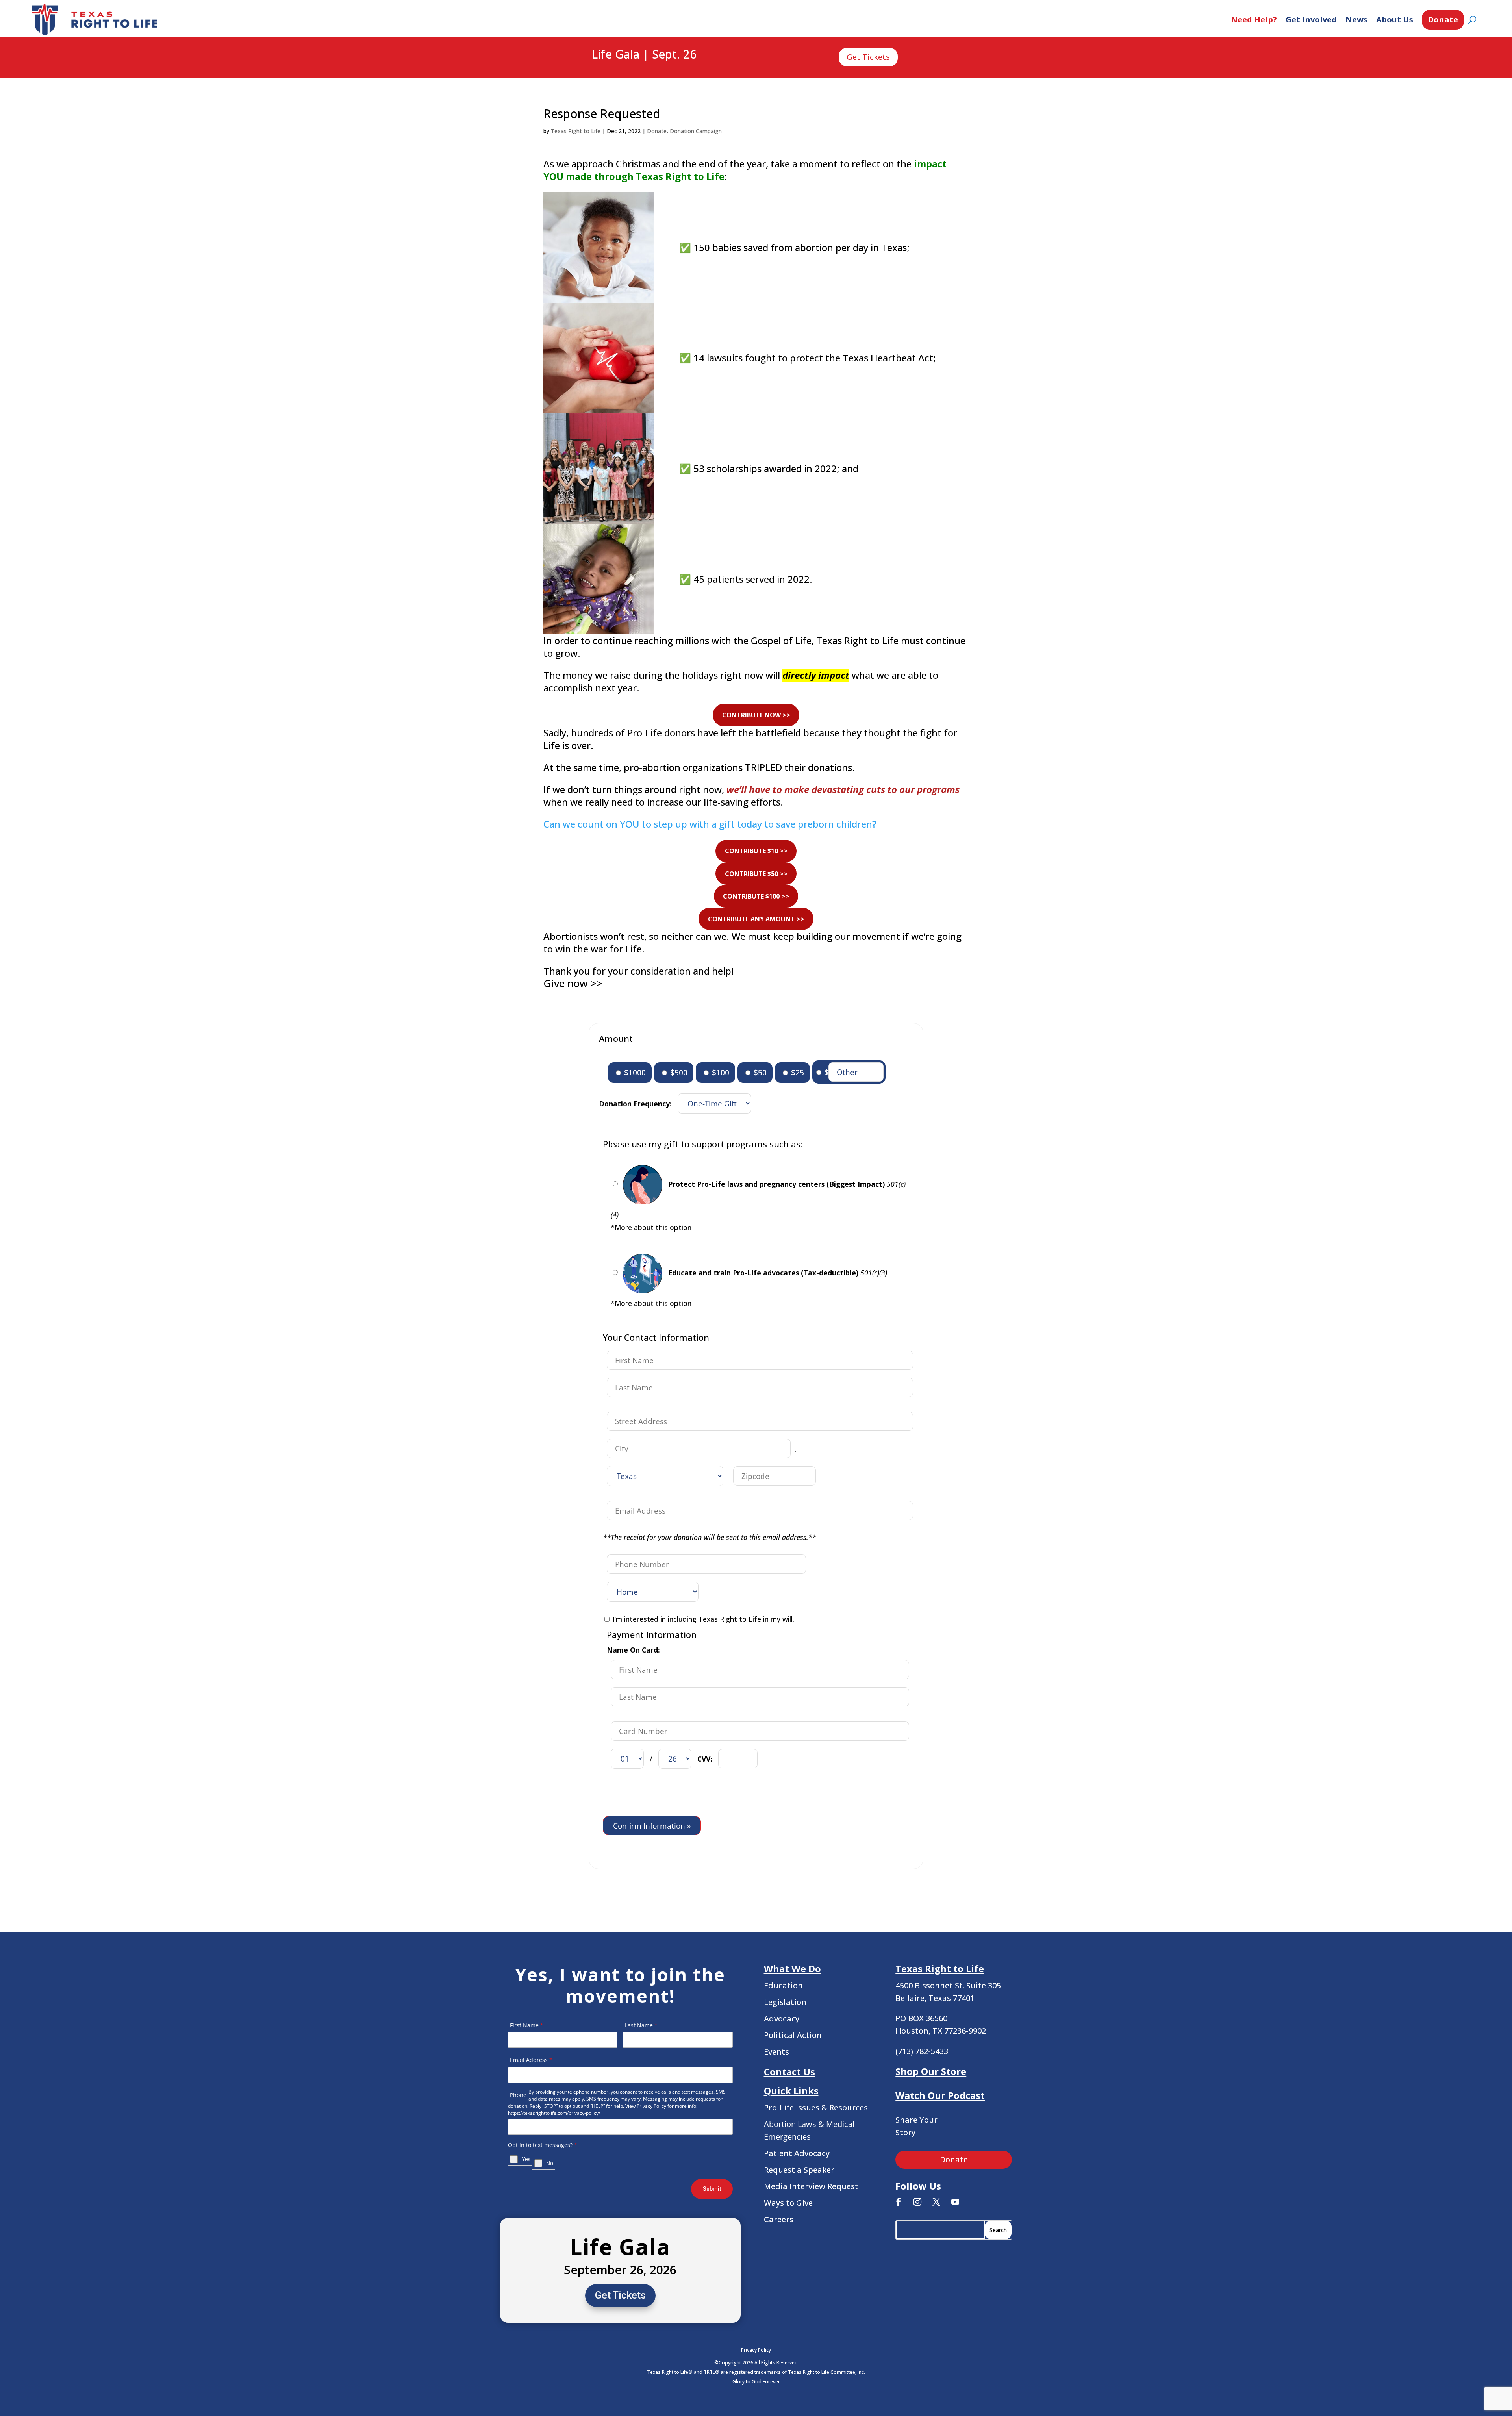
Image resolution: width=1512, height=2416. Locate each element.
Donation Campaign (696, 131)
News (1356, 19)
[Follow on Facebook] (899, 2202)
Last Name (641, 2025)
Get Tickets (868, 57)
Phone (518, 2095)
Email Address (531, 2060)
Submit (712, 2189)
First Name (527, 2025)
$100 (720, 1072)
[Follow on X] (936, 2202)
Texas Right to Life (576, 131)
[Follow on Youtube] (955, 2202)
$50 (759, 1072)
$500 (678, 1072)
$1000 (634, 1072)
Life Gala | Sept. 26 (644, 55)
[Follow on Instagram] (917, 2202)
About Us (1395, 19)
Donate (1443, 19)
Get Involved (1311, 19)
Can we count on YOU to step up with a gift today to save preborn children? (710, 824)
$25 (797, 1072)
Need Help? (1254, 19)
